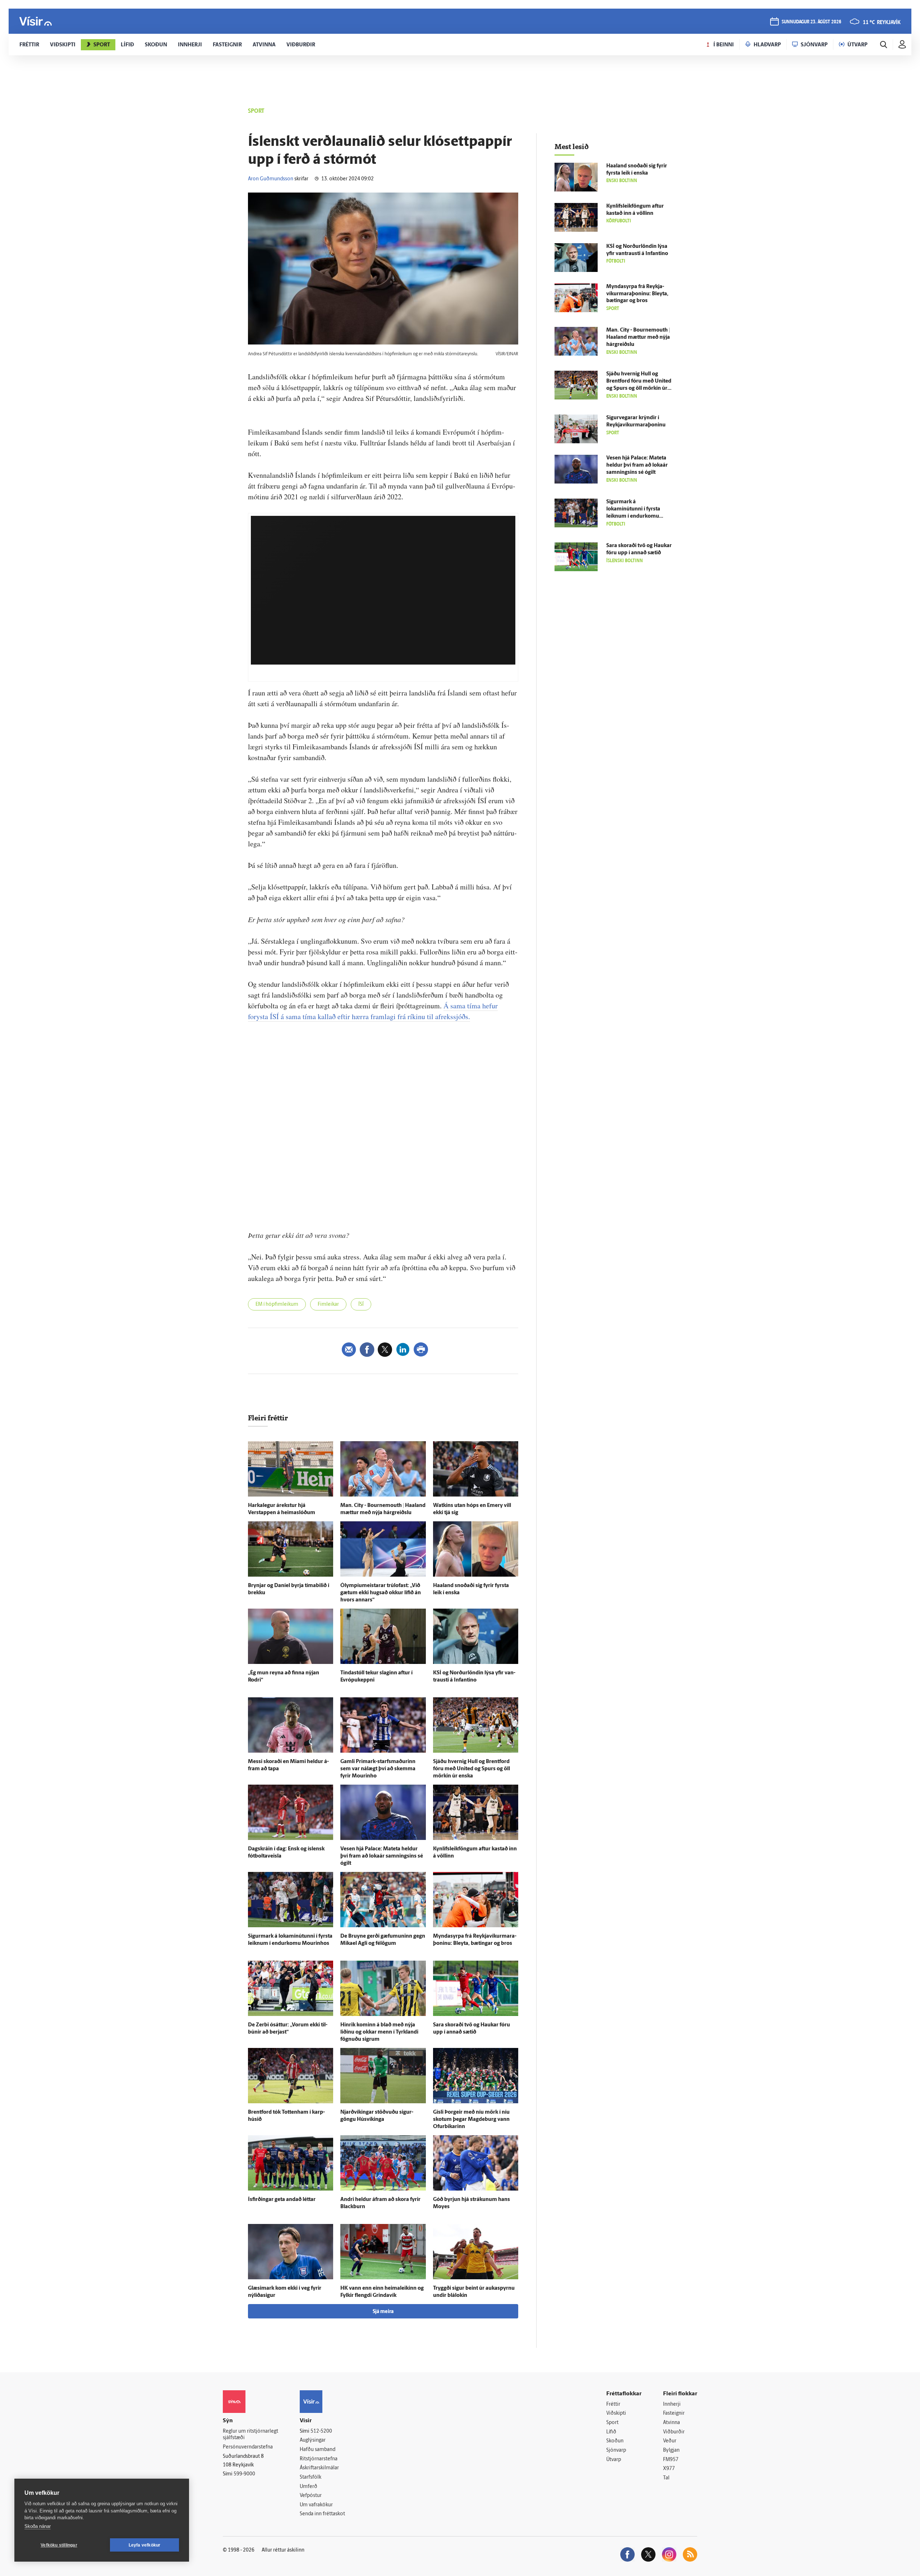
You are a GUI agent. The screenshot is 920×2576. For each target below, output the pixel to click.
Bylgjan (671, 2450)
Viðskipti (616, 2413)
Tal (666, 2478)
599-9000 (244, 2474)
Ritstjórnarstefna (319, 2459)
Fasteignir (674, 2413)
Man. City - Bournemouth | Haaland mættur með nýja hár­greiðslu (638, 337)
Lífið (611, 2432)
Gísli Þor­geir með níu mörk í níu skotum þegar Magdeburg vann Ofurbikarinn (471, 2120)
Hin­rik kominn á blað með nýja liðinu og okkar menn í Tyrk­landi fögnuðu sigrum (379, 2032)
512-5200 (321, 2431)
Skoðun (615, 2441)
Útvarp (614, 2460)
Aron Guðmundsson (271, 179)
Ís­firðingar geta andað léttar (282, 2200)
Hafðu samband (318, 2450)
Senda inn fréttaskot (322, 2514)
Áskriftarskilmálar (319, 2468)
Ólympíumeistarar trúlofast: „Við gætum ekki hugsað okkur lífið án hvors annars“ (381, 1593)
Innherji (672, 2404)
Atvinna (671, 2423)
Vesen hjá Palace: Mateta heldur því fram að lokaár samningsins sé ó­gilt (382, 1856)
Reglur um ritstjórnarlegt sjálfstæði (250, 2435)
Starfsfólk (310, 2477)
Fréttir (613, 2404)
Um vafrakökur (316, 2505)
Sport (612, 2423)
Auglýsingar (313, 2440)
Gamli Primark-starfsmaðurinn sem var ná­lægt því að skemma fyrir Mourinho (378, 1769)
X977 (669, 2469)
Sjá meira (383, 2312)
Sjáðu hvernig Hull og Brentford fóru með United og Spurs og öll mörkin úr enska (471, 1769)
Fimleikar (328, 1305)
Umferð (309, 2487)
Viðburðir (674, 2432)
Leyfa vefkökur (145, 2545)
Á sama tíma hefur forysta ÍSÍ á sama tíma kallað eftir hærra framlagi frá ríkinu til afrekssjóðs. (373, 1011)
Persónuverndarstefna (248, 2447)
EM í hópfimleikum (277, 1305)
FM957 (671, 2460)
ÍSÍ (361, 1305)
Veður (670, 2441)
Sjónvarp (616, 2450)
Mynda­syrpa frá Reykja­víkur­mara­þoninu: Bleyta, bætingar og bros (637, 294)
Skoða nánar (38, 2526)
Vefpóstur (311, 2496)
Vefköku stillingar (59, 2545)
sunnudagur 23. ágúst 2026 (811, 22)
